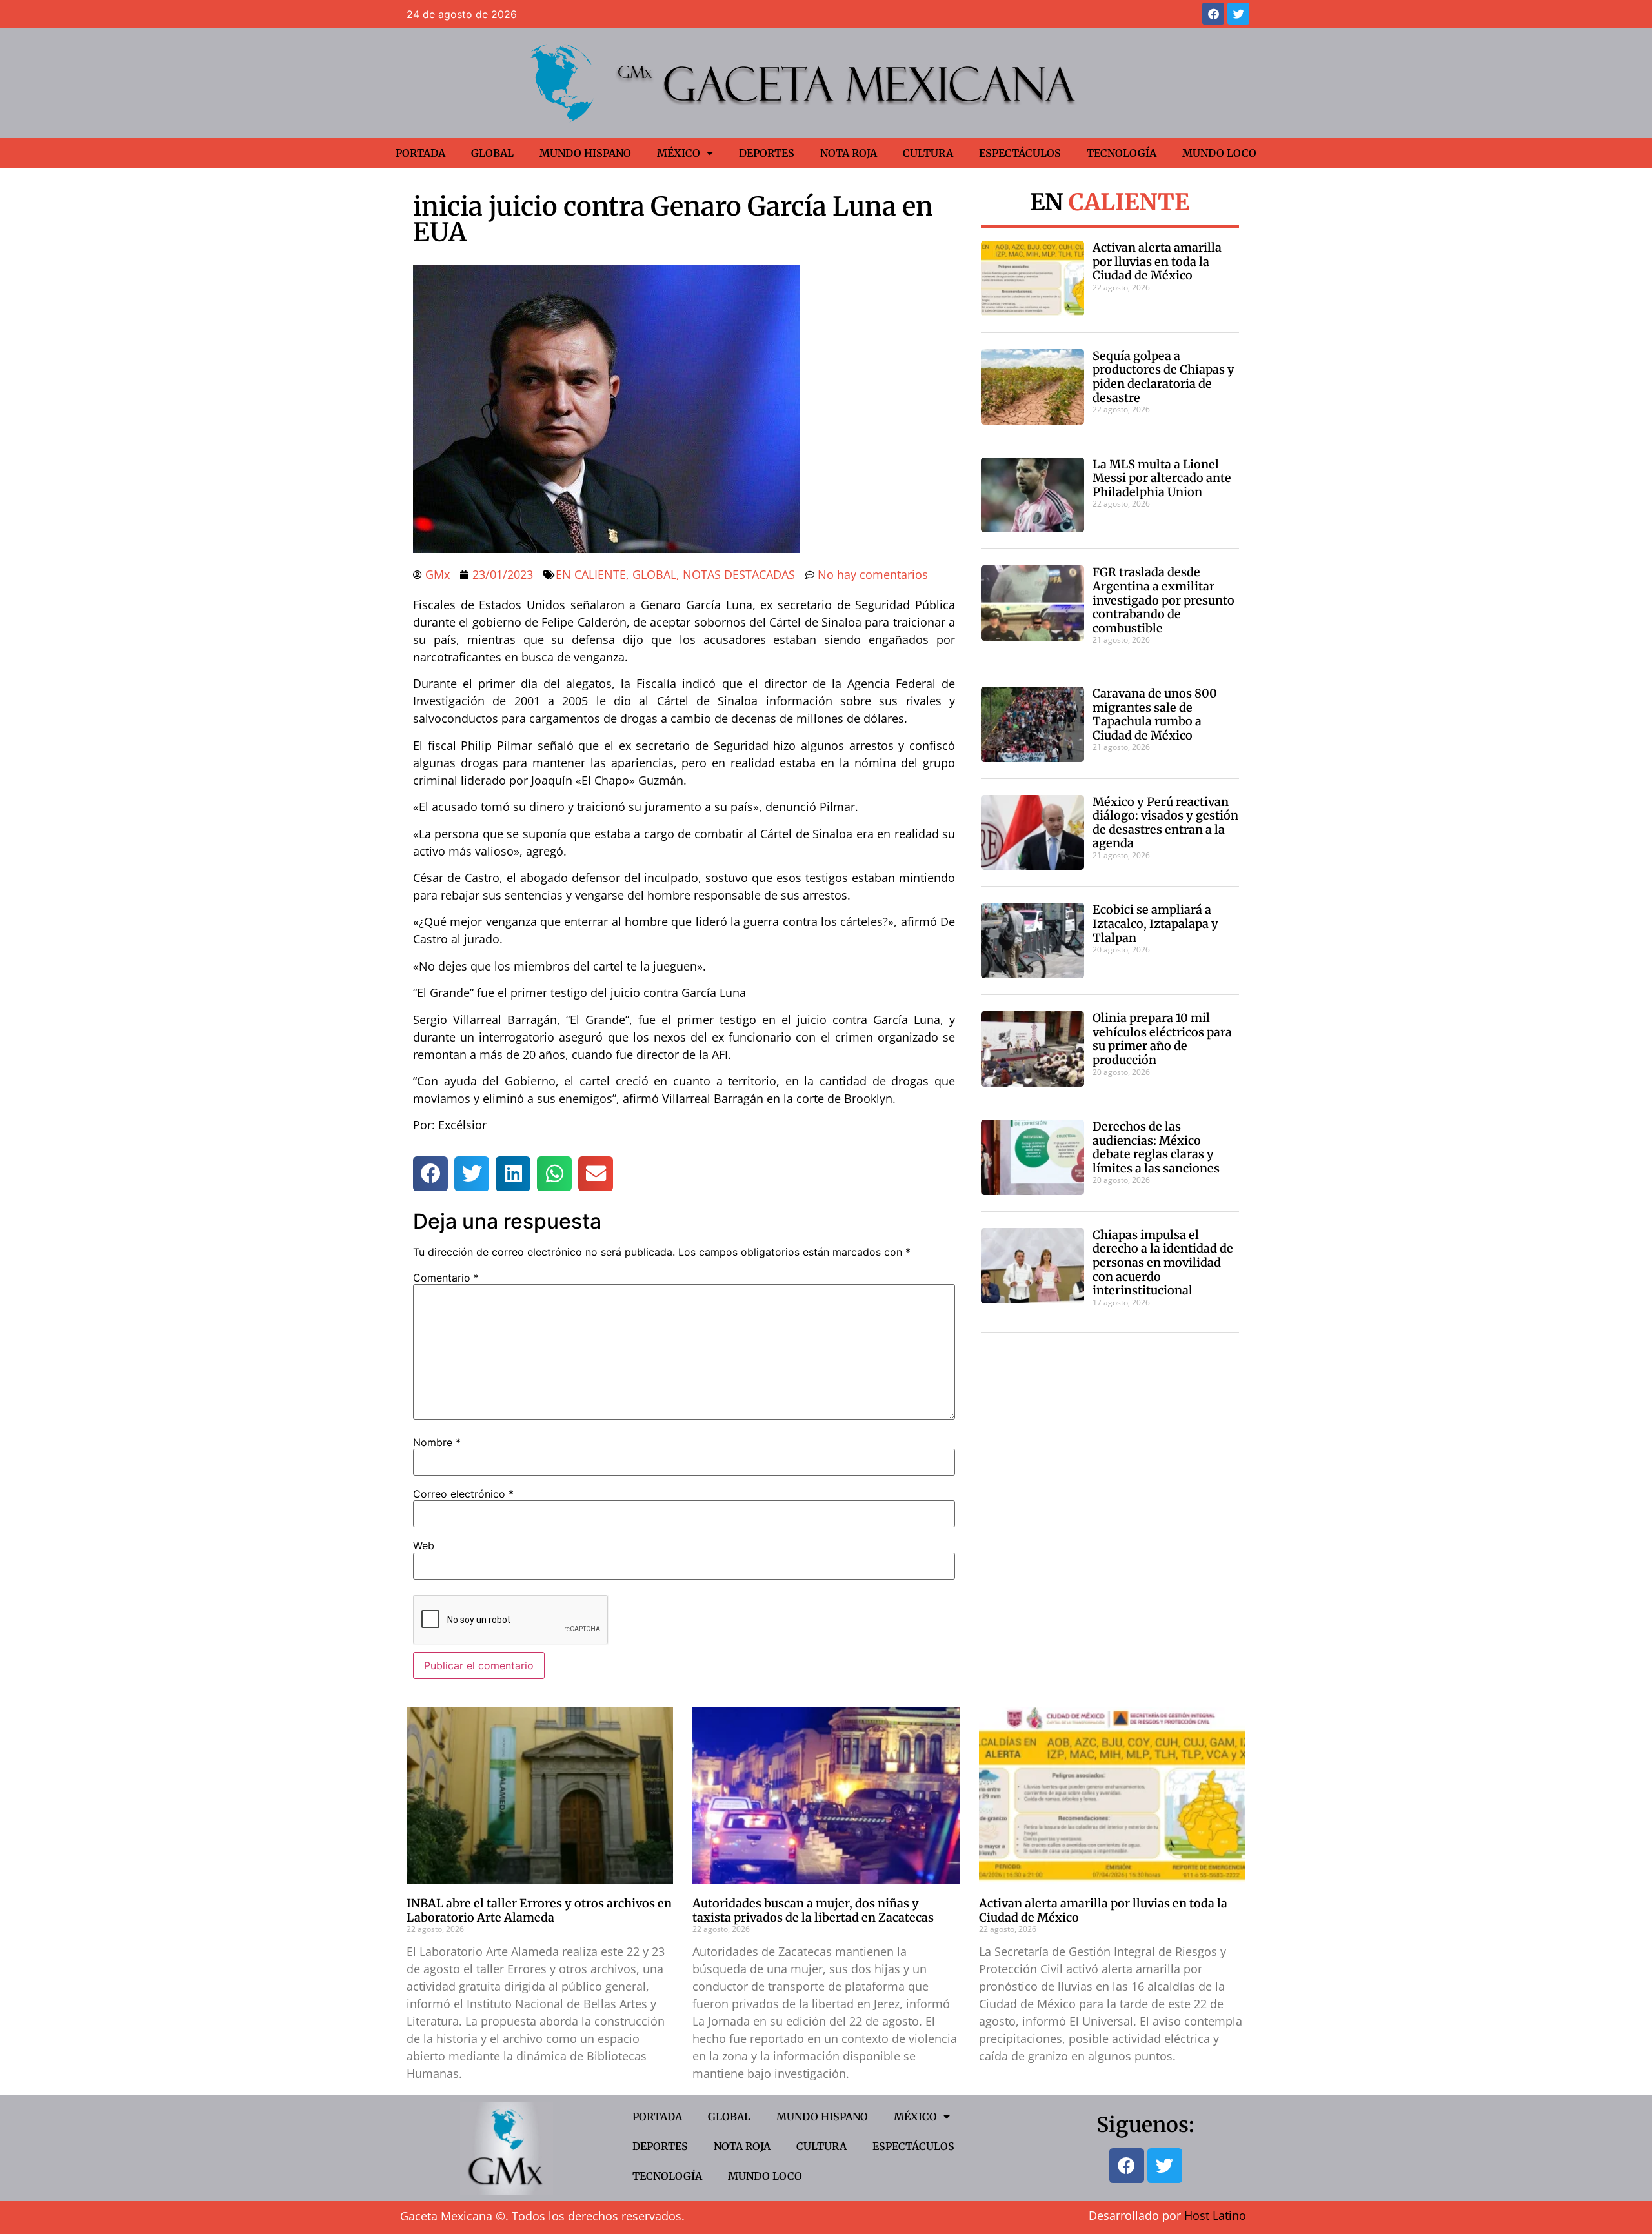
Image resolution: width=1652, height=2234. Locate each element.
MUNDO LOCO (1219, 153)
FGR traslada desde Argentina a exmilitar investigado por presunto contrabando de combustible (1163, 600)
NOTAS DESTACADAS (739, 574)
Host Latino (1215, 2215)
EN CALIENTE (591, 574)
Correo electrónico (463, 1494)
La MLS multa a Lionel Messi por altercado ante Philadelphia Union (1162, 478)
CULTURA (928, 153)
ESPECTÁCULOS (1020, 153)
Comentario (446, 1278)
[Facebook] (1213, 14)
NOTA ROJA (849, 153)
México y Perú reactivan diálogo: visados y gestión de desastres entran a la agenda (1165, 823)
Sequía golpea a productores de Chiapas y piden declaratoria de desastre (1163, 377)
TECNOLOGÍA (1122, 153)
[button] (430, 1174)
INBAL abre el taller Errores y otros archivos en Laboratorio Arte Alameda (539, 1910)
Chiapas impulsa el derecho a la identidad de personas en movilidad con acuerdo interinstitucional (1163, 1263)
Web (424, 1545)
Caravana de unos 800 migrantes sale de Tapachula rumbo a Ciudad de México (1155, 714)
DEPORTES (767, 153)
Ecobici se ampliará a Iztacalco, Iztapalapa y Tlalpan (1155, 923)
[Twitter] (1238, 14)
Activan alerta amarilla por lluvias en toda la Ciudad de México (1157, 261)
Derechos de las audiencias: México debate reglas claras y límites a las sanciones (1156, 1147)
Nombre (437, 1442)
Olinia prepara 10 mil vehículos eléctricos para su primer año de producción (1162, 1039)
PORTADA (420, 153)
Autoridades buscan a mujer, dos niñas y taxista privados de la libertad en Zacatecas (813, 1910)
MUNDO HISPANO (585, 153)
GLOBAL (492, 153)
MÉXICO (679, 153)
